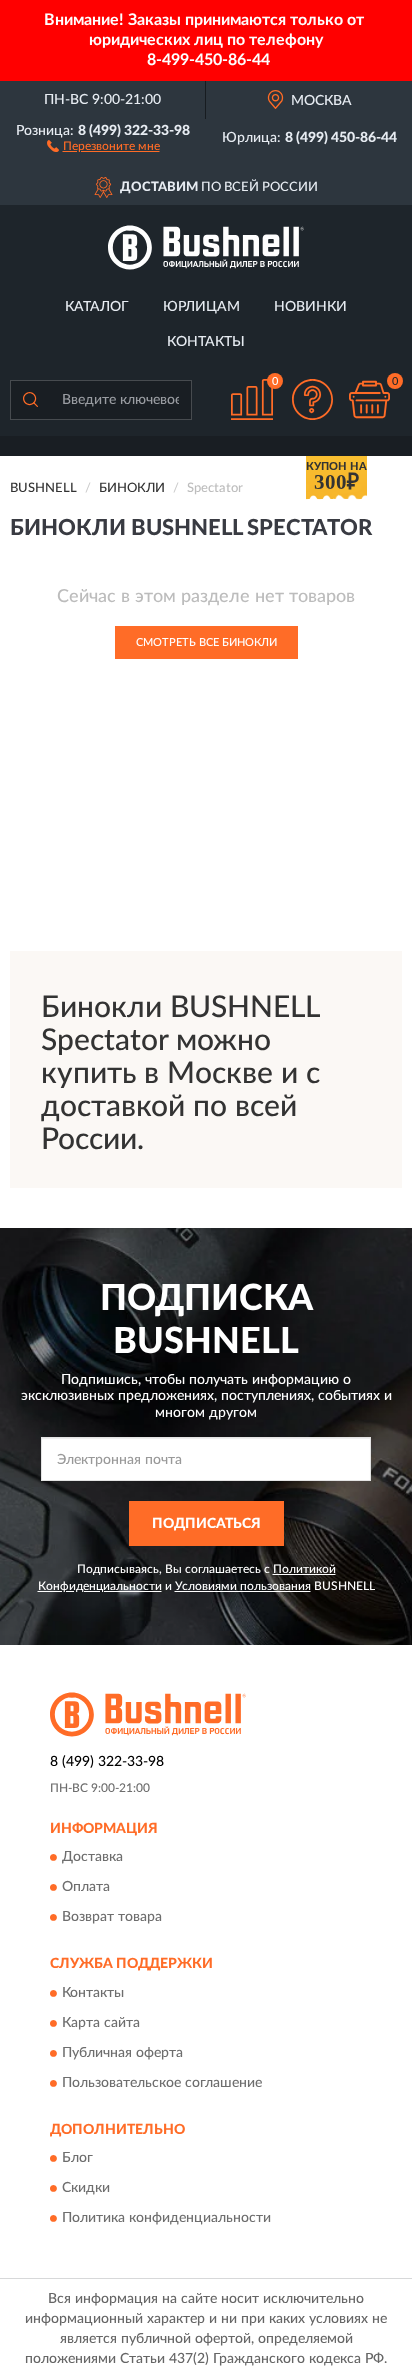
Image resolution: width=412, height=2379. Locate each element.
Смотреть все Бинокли (206, 642)
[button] (103, 145)
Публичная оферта (122, 2053)
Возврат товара (112, 1918)
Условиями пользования (243, 1586)
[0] (369, 399)
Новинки (310, 307)
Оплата (86, 1888)
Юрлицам (201, 307)
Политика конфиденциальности (166, 2219)
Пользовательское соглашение (162, 2083)
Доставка (92, 1858)
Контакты (206, 342)
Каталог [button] (97, 307)
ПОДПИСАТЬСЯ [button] (206, 1524)
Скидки (86, 2189)
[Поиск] (30, 400)
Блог (77, 2159)
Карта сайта (101, 2023)
